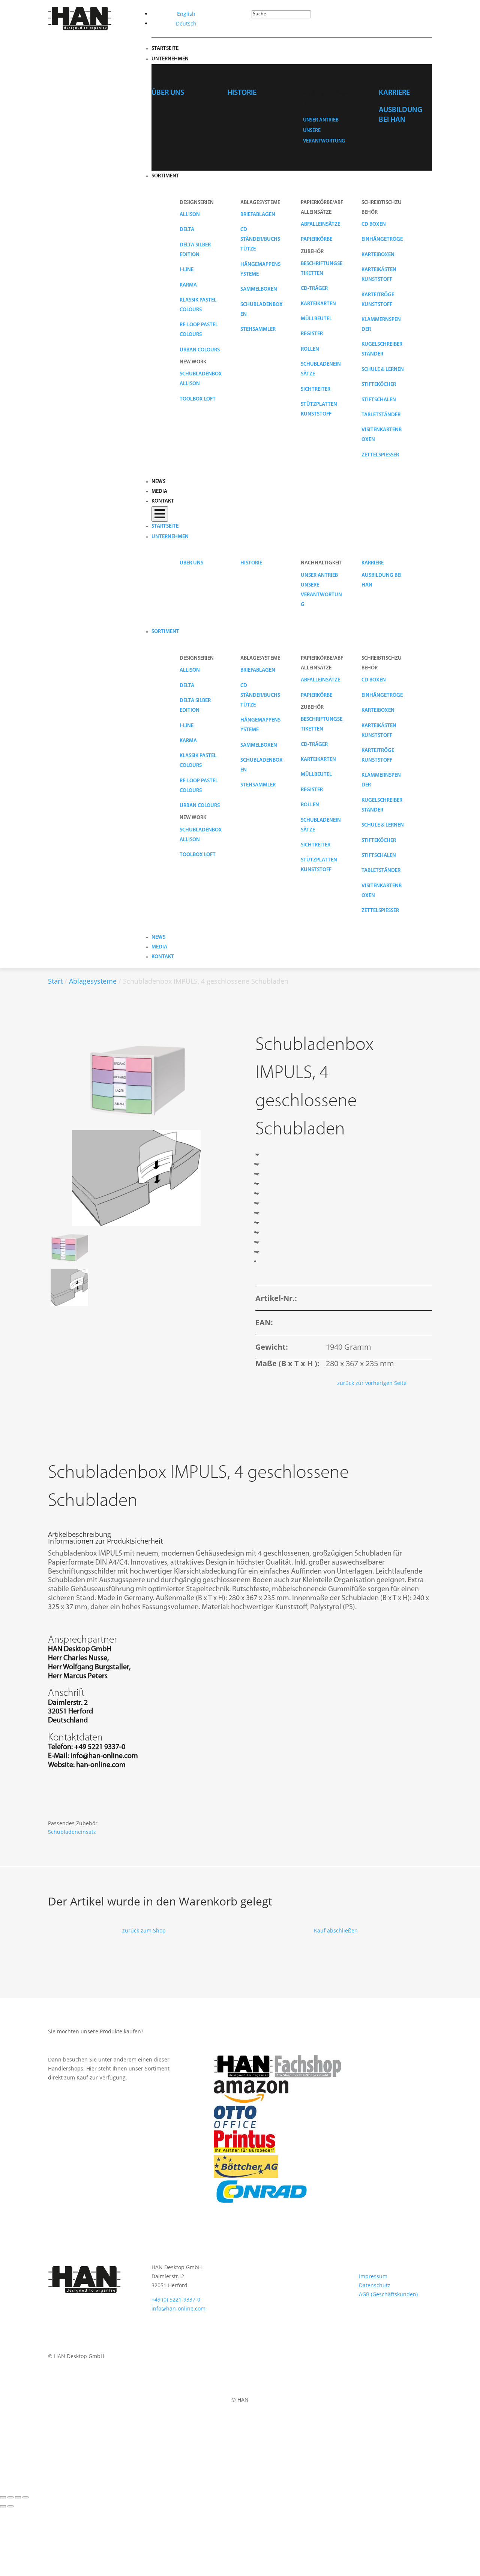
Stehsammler (258, 329)
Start (55, 981)
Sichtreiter (316, 389)
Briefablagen (258, 215)
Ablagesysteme (93, 981)
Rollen (310, 349)
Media (159, 491)
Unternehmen (170, 59)
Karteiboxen (378, 255)
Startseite (165, 49)
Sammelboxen (259, 289)
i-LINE (187, 270)
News (158, 482)
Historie (242, 93)
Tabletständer (381, 415)
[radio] (262, 1164)
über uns (168, 93)
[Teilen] (18, 2497)
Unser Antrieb (321, 120)
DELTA (187, 230)
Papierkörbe (316, 239)
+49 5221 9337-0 (100, 1747)
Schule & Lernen (383, 370)
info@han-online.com (104, 1756)
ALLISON (190, 215)
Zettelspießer (380, 455)
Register (312, 334)
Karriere (394, 93)
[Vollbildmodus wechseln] (10, 2497)
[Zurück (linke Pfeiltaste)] (3, 2506)
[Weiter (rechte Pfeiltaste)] (10, 2506)
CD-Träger (314, 289)
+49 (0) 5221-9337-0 (176, 2299)
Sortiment (165, 176)
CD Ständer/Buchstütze (260, 239)
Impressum (373, 2276)
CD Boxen (374, 224)
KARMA (188, 285)
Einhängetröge (382, 239)
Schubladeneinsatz (72, 1832)
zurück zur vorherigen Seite (372, 1383)
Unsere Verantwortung (321, 595)
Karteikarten (318, 304)
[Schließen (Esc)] (25, 2497)
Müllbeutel (316, 319)
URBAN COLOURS (200, 350)
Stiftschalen (379, 400)
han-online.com (101, 1765)
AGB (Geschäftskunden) (388, 2294)
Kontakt (163, 501)
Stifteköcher (379, 385)
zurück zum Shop (144, 1930)
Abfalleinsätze (320, 224)
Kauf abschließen (336, 1930)
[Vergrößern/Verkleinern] (3, 2497)
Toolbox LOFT (198, 399)
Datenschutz (375, 2285)
